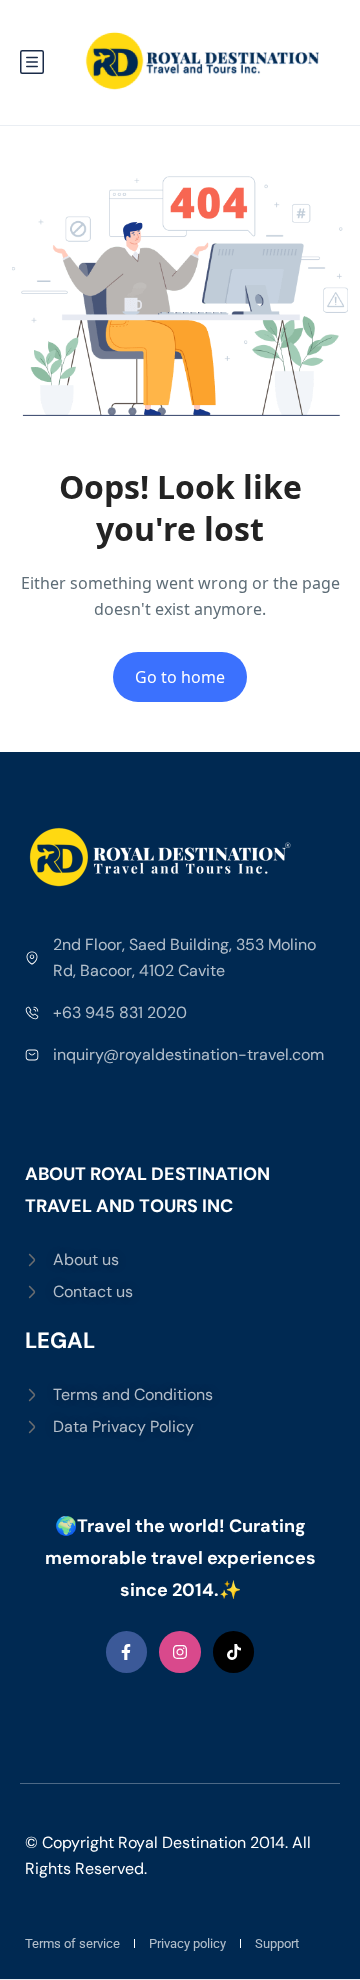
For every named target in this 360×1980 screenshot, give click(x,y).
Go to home (180, 677)
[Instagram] (180, 1652)
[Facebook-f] (127, 1652)
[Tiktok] (234, 1652)
